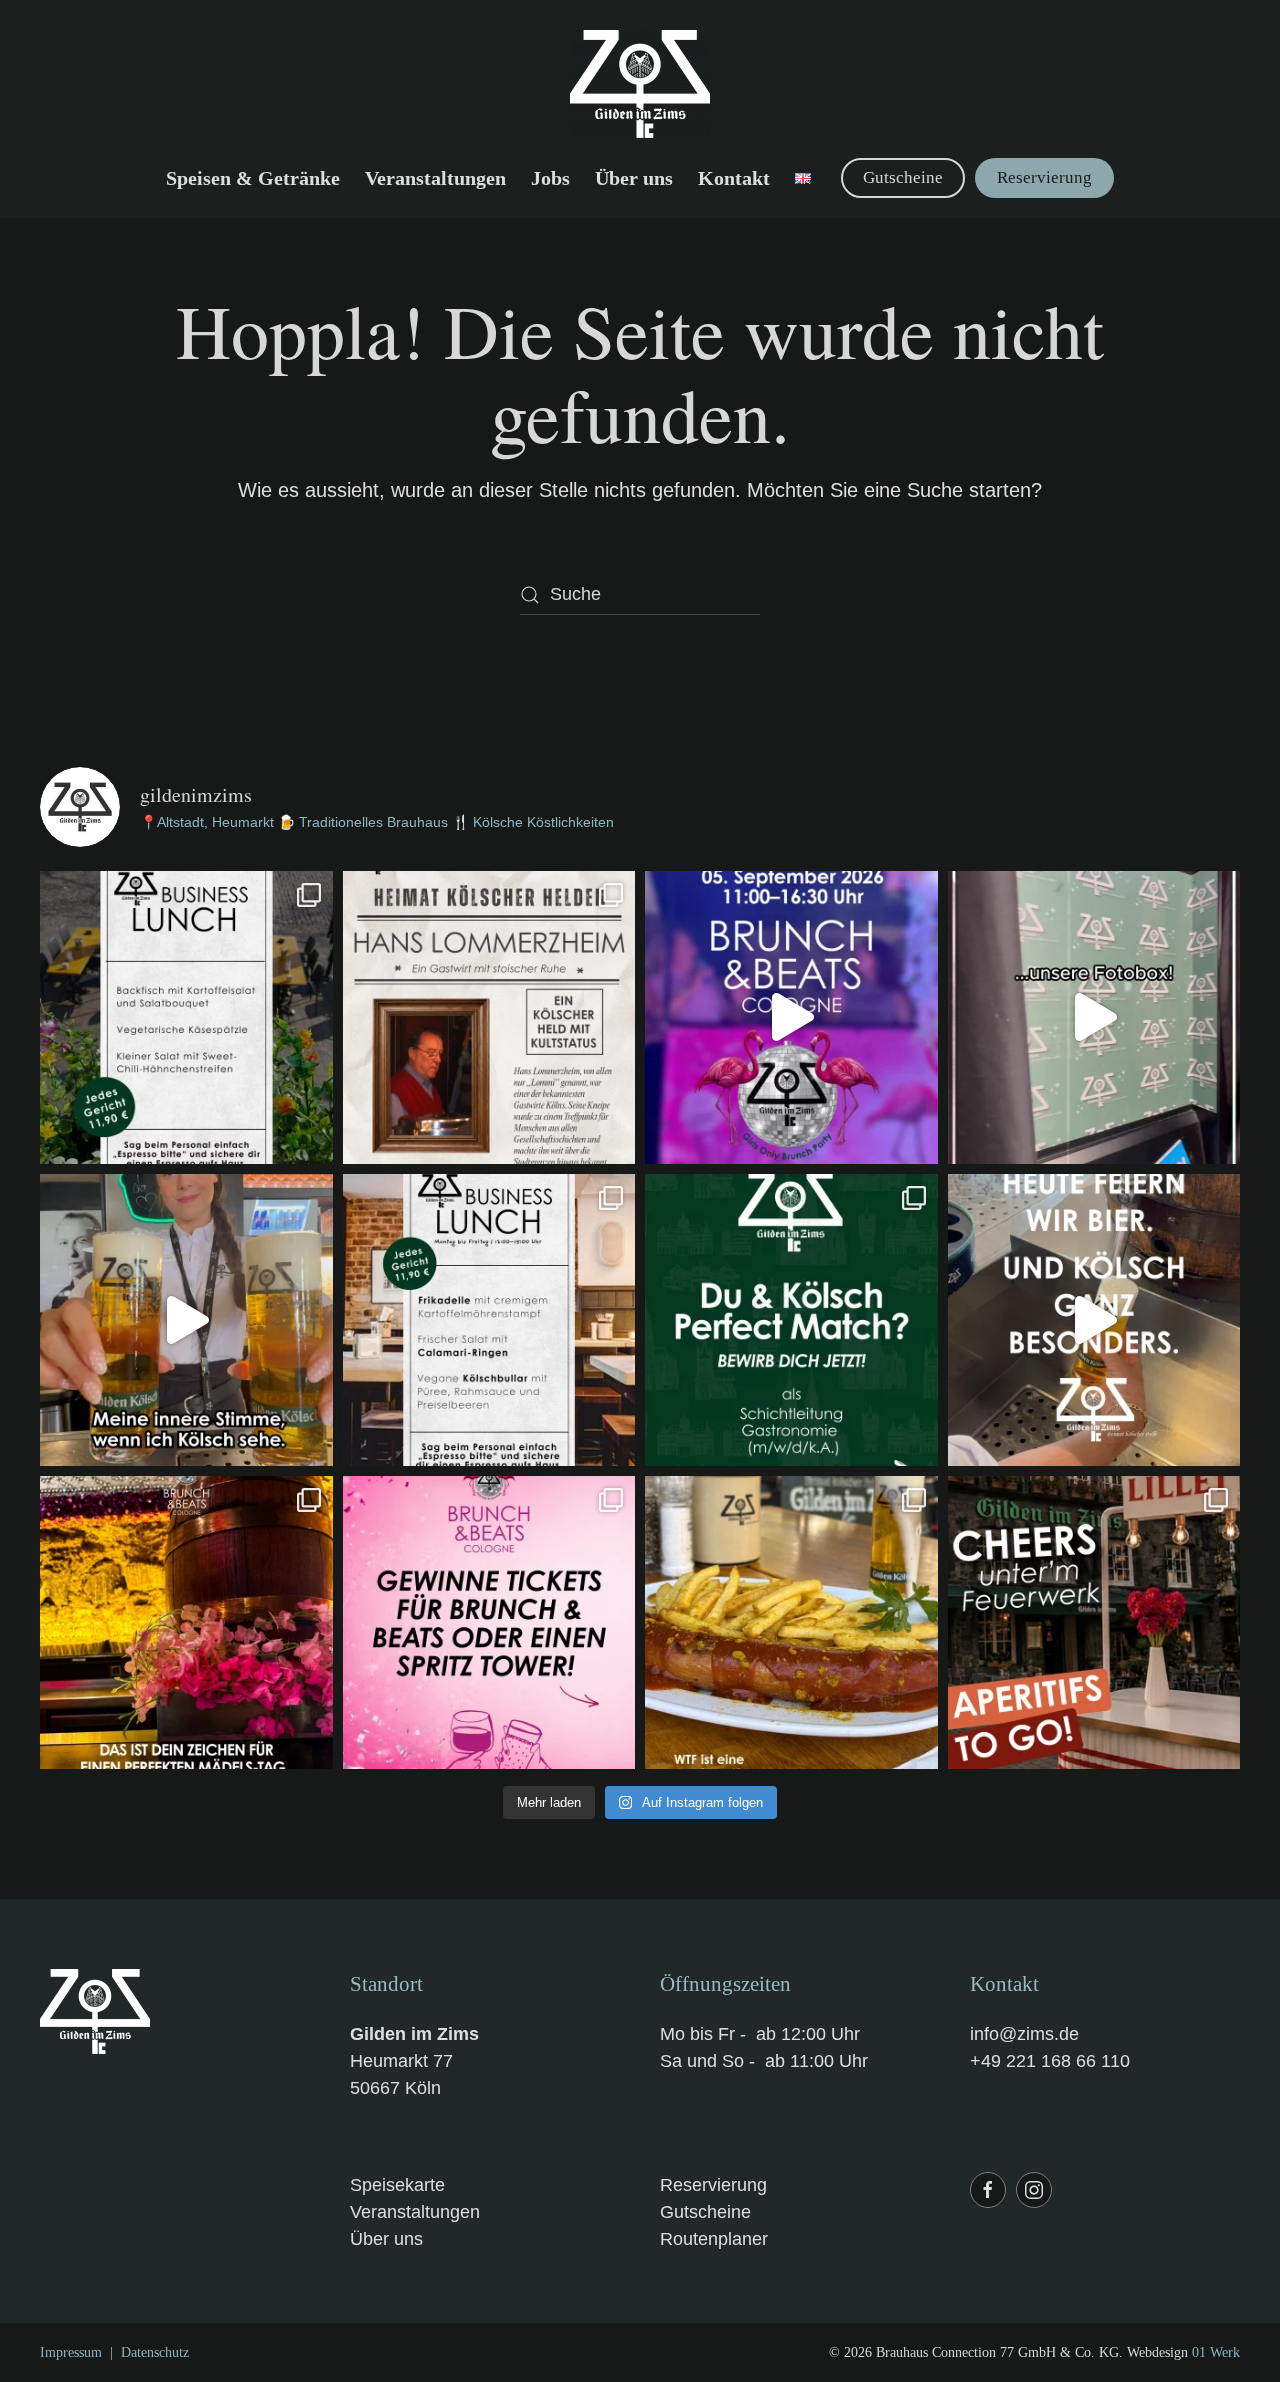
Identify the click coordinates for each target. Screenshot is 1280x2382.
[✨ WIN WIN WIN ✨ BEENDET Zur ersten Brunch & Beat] (489, 1622)
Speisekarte (397, 2185)
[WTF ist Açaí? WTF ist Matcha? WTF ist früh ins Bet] (791, 1622)
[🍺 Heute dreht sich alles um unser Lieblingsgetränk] (1094, 1320)
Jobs (550, 178)
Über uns (386, 2239)
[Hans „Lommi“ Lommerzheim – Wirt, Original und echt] (489, 1017)
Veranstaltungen (435, 178)
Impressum (71, 2352)
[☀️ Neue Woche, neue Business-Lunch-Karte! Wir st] (489, 1320)
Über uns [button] (634, 178)
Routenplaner (714, 2239)
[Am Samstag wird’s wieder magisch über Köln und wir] (1094, 1622)
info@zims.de (1024, 2034)
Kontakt (734, 178)
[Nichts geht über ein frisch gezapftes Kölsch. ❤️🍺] (186, 1320)
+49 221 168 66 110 (1050, 2061)
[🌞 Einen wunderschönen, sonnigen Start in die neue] (186, 1017)
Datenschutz (155, 2352)
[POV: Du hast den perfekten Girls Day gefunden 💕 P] (186, 1622)
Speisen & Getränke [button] (253, 178)
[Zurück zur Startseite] (640, 84)
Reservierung (1044, 177)
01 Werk (1216, 2352)
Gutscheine (903, 177)
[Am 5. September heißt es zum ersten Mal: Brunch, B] (791, 1017)
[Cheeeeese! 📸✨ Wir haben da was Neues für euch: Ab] (1094, 1017)
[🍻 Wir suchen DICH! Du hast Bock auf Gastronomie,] (791, 1320)
